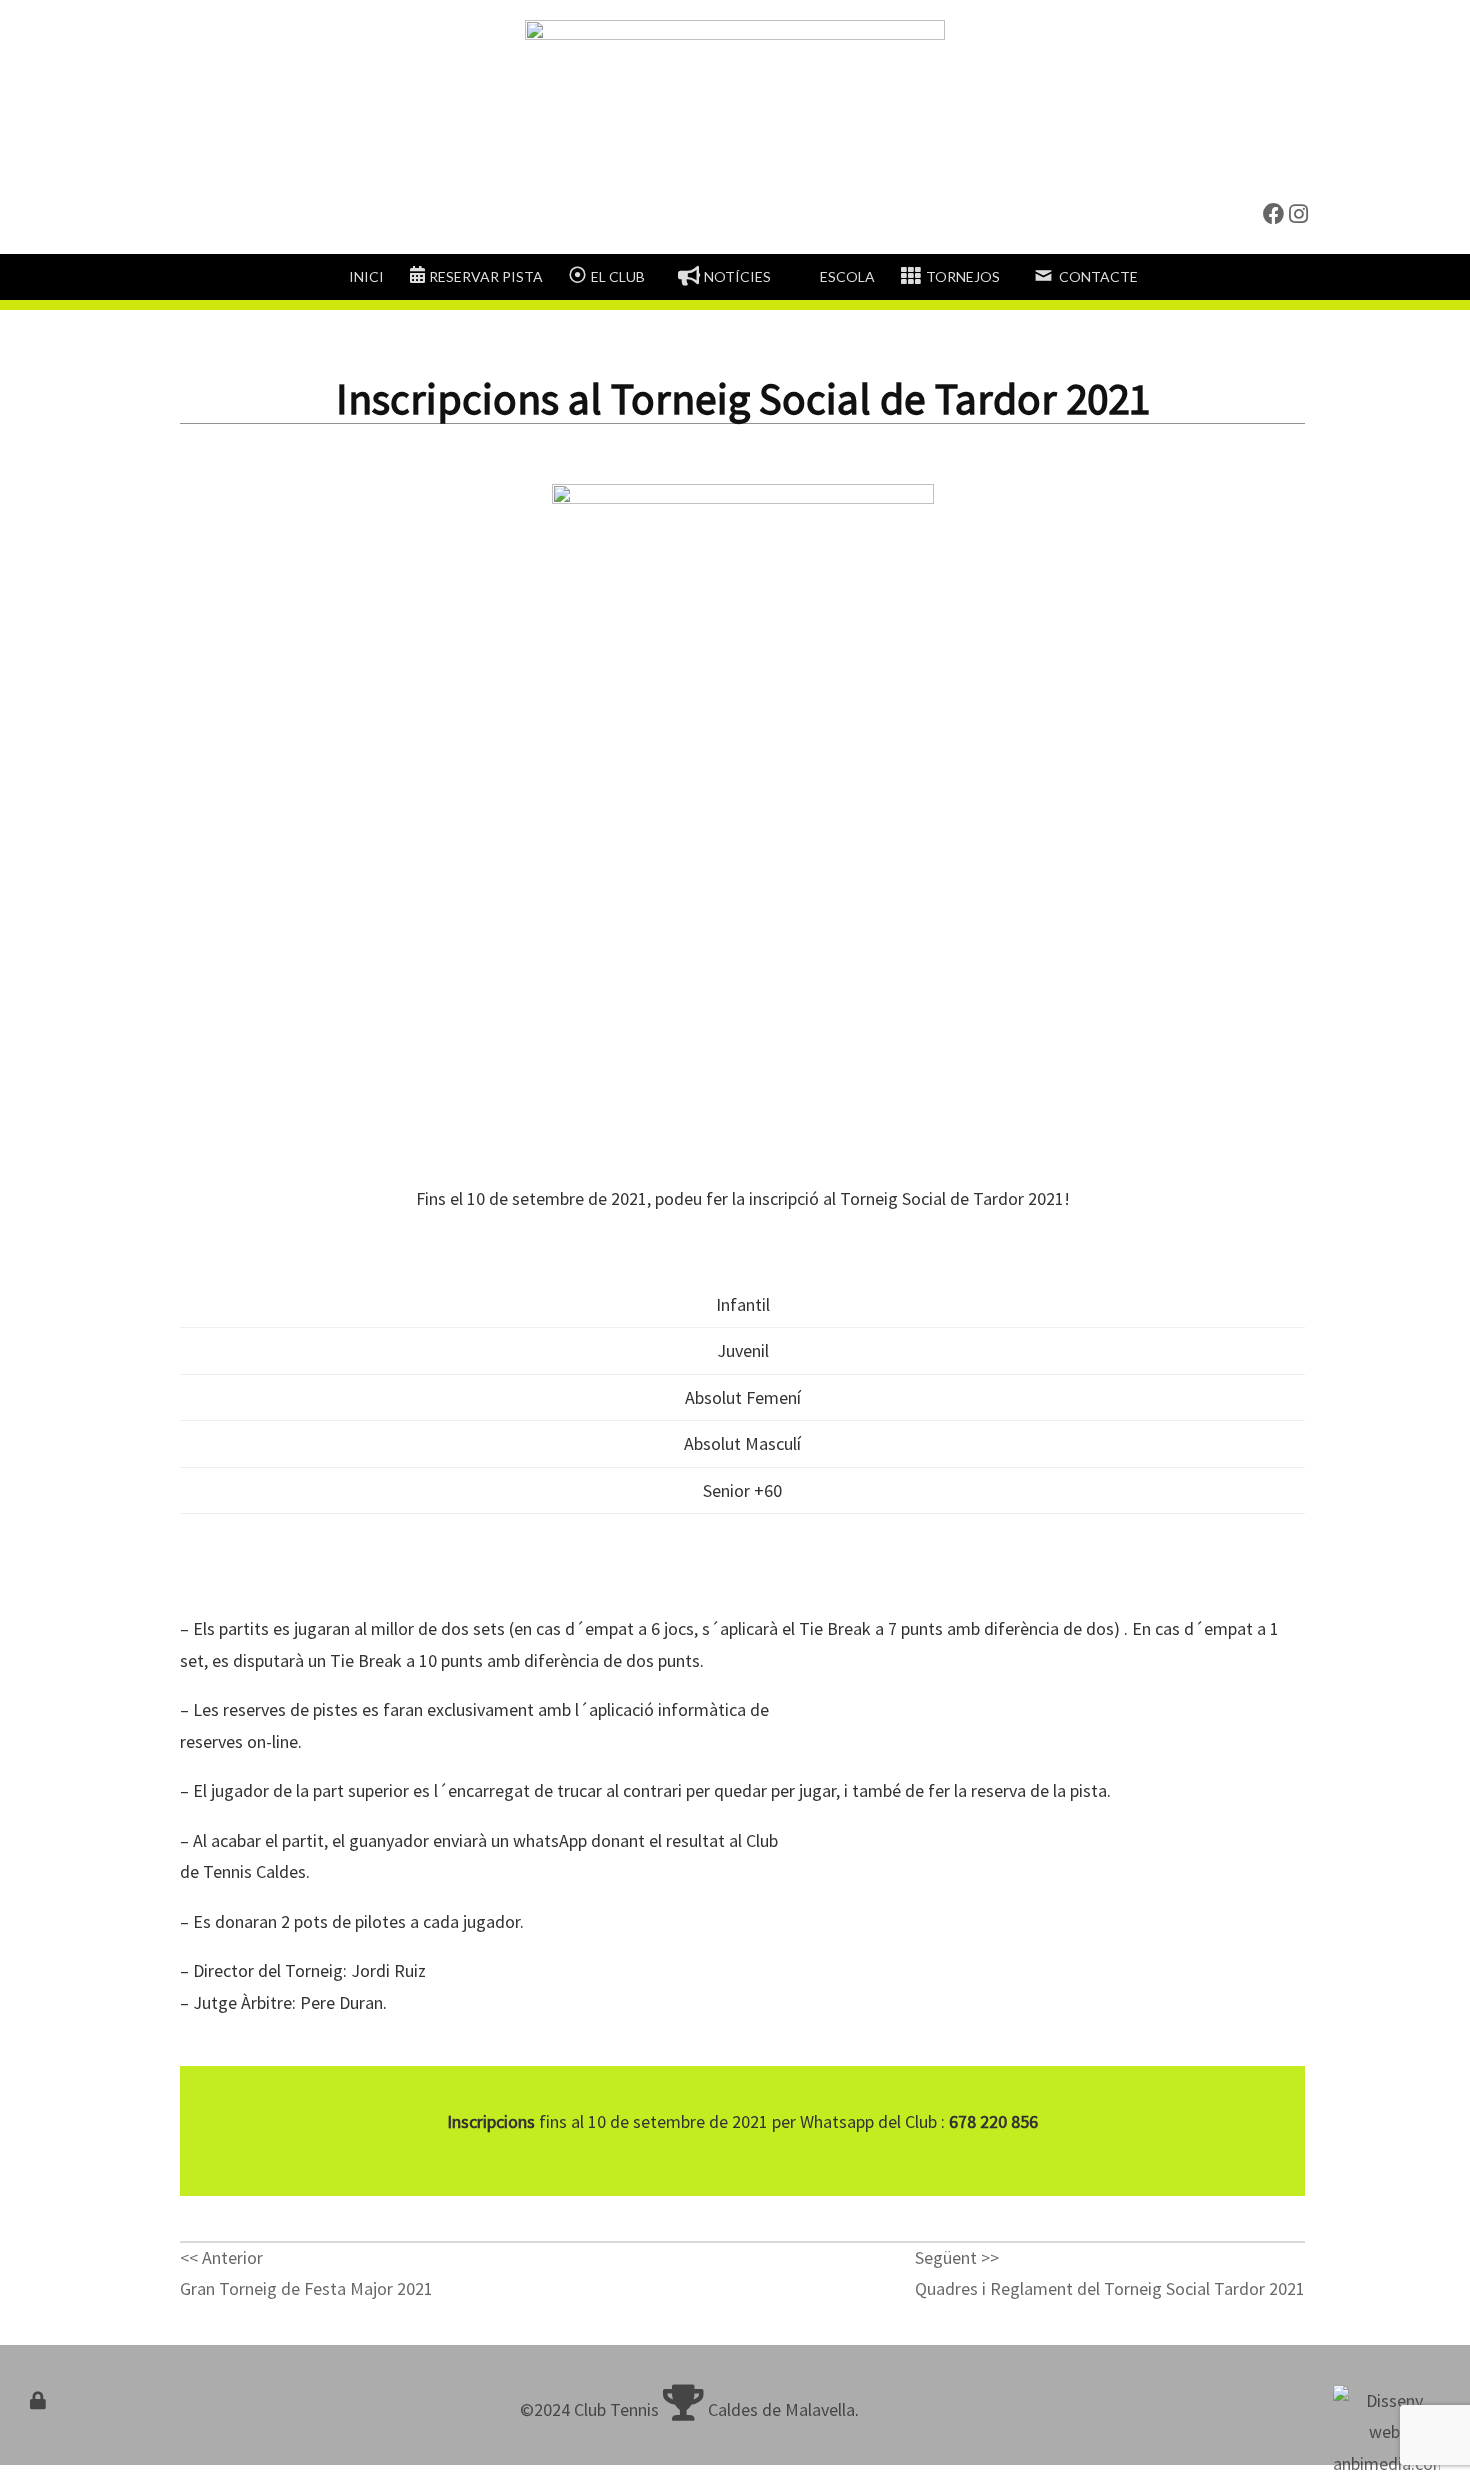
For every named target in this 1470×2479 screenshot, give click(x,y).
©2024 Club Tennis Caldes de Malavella (687, 2409)
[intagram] (1298, 214)
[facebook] (1274, 214)
